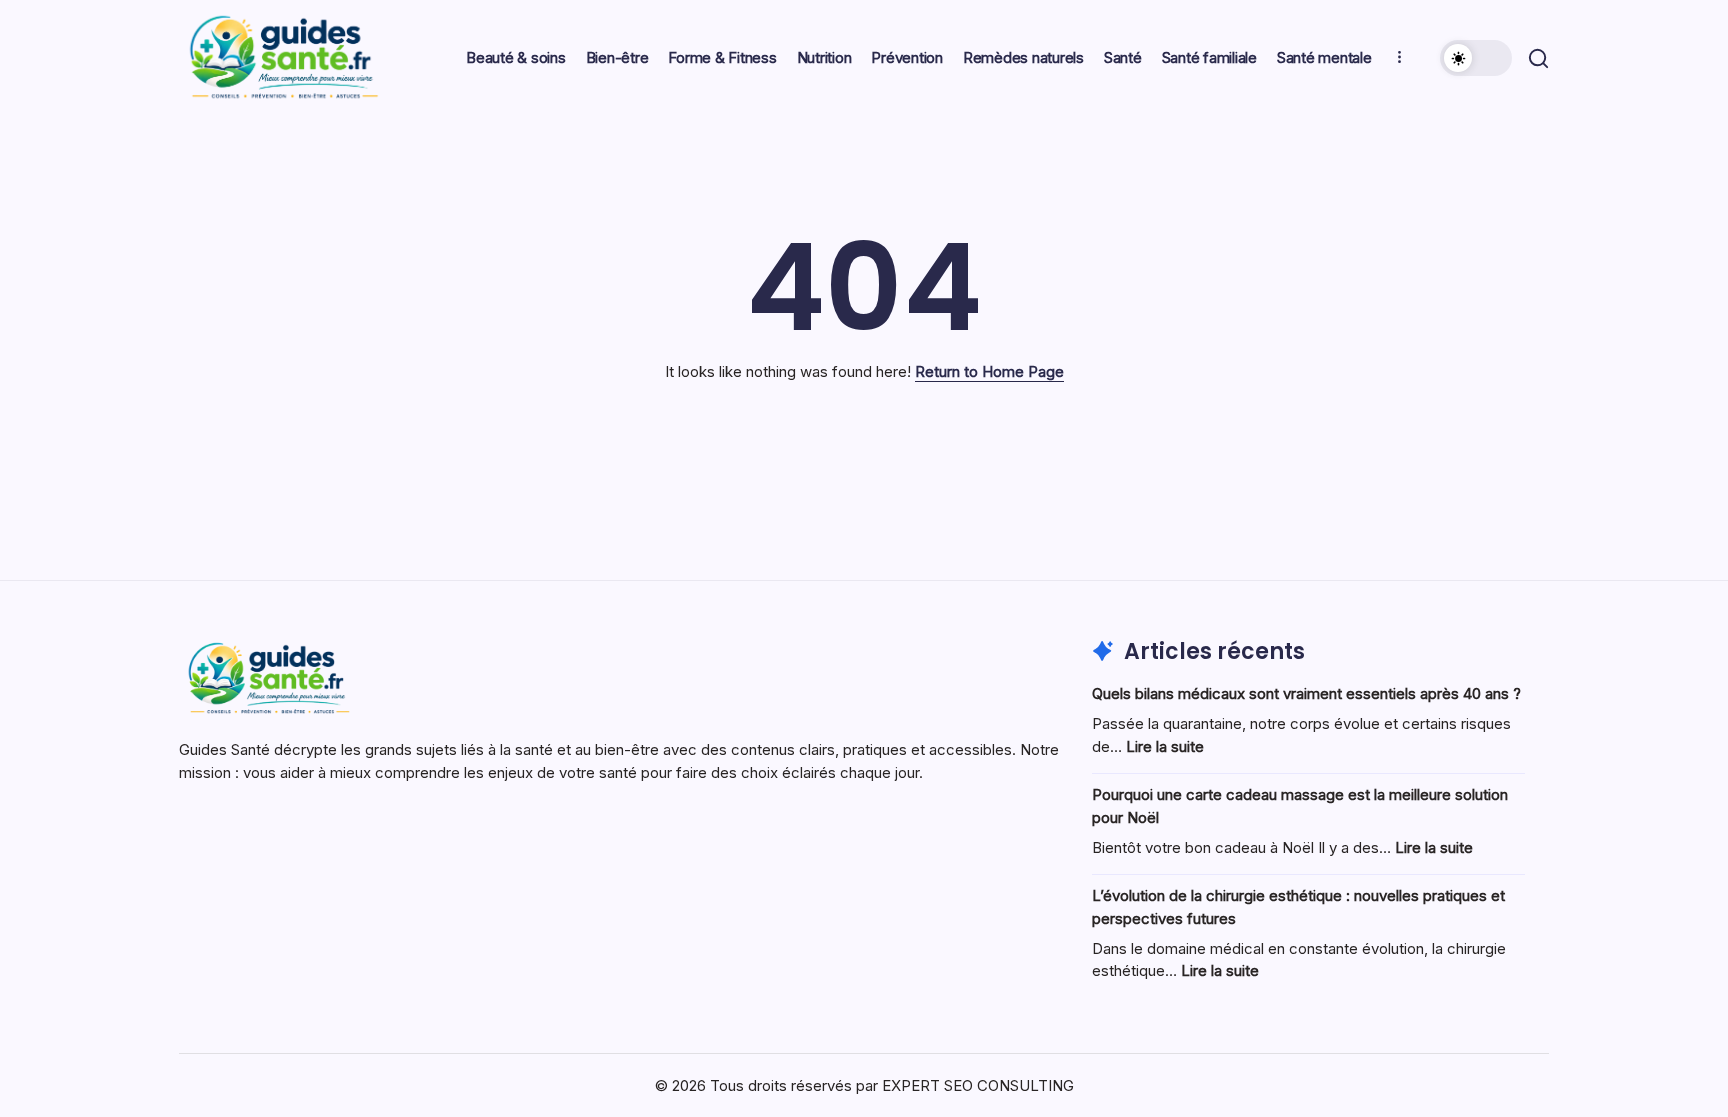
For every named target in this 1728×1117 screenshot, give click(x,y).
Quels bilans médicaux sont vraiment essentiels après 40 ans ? (1306, 693)
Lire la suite (1165, 746)
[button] (1476, 58)
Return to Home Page (989, 371)
